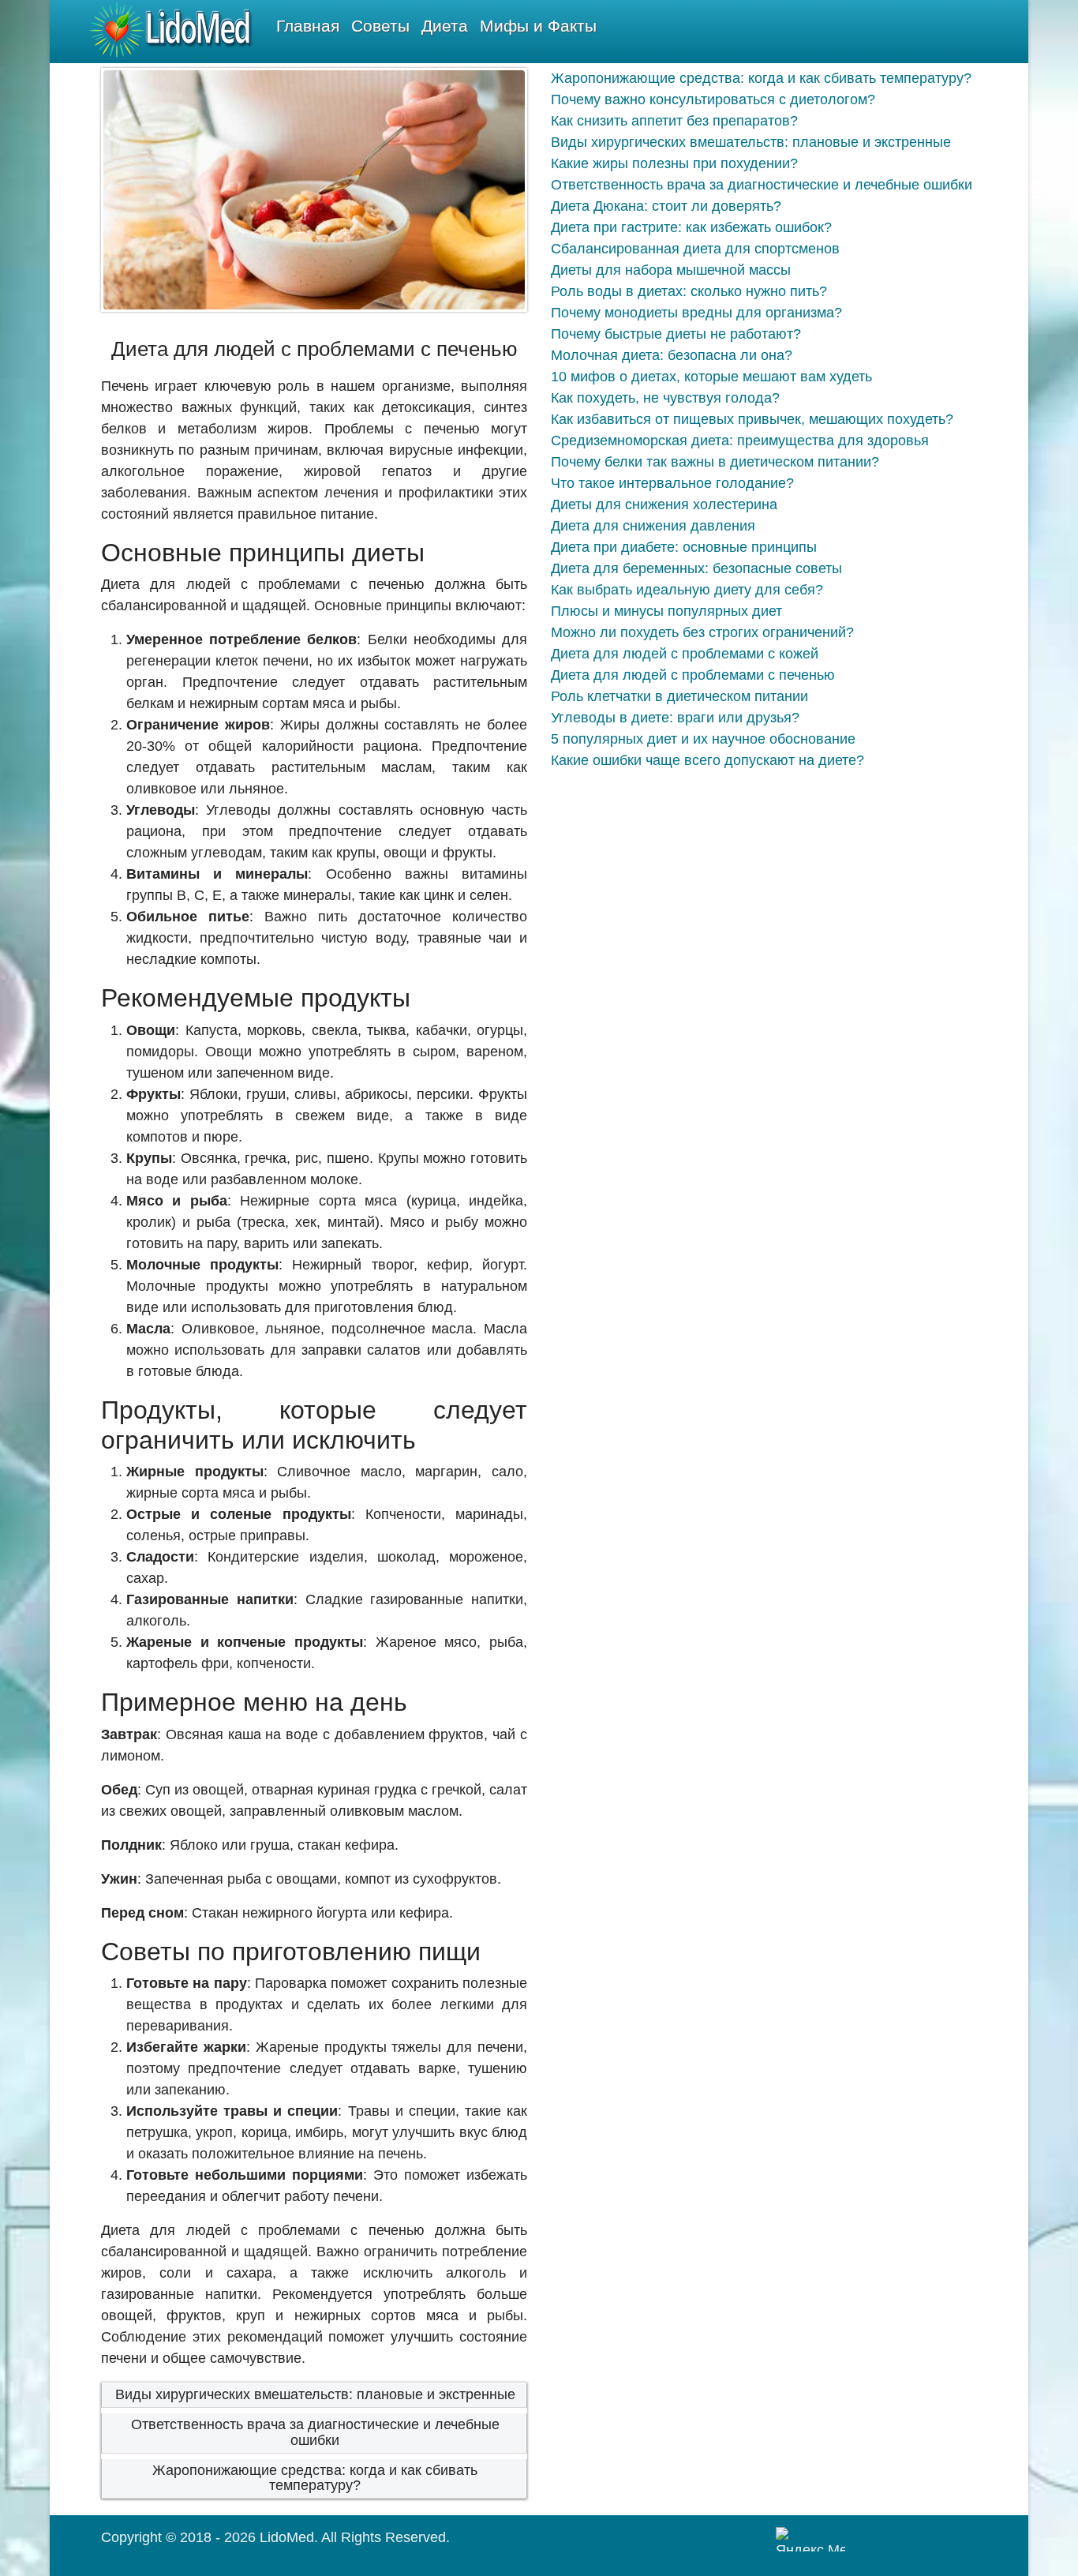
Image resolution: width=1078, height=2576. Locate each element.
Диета (445, 26)
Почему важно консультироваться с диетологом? (713, 99)
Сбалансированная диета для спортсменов (695, 249)
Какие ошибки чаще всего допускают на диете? (707, 760)
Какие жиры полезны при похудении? (674, 163)
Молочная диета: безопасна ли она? (672, 355)
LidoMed (287, 2537)
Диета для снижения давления (653, 526)
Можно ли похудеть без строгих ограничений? (702, 632)
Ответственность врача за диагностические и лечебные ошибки (315, 2432)
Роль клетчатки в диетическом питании (679, 696)
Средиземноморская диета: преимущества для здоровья (740, 441)
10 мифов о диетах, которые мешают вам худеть (711, 377)
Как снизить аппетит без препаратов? (674, 121)
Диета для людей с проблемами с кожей (685, 654)
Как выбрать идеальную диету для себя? (687, 590)
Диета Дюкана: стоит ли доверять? (666, 206)
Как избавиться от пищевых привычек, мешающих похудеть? (752, 419)
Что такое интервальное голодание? (672, 483)
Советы (380, 26)
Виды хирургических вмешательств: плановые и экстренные (315, 2394)
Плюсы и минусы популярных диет (666, 611)
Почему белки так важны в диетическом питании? (715, 462)
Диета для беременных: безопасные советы (696, 568)
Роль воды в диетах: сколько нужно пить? (689, 291)
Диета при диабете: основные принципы (684, 547)
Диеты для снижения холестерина (664, 504)
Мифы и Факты (538, 26)
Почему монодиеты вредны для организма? (696, 313)
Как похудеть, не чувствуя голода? (665, 398)
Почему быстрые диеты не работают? (676, 334)
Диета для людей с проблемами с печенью (693, 675)
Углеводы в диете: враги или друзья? (675, 718)
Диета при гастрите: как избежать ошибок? (691, 227)
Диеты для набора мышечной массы (671, 270)
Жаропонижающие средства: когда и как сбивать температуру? (315, 2478)
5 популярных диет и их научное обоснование (703, 739)
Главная (308, 26)
